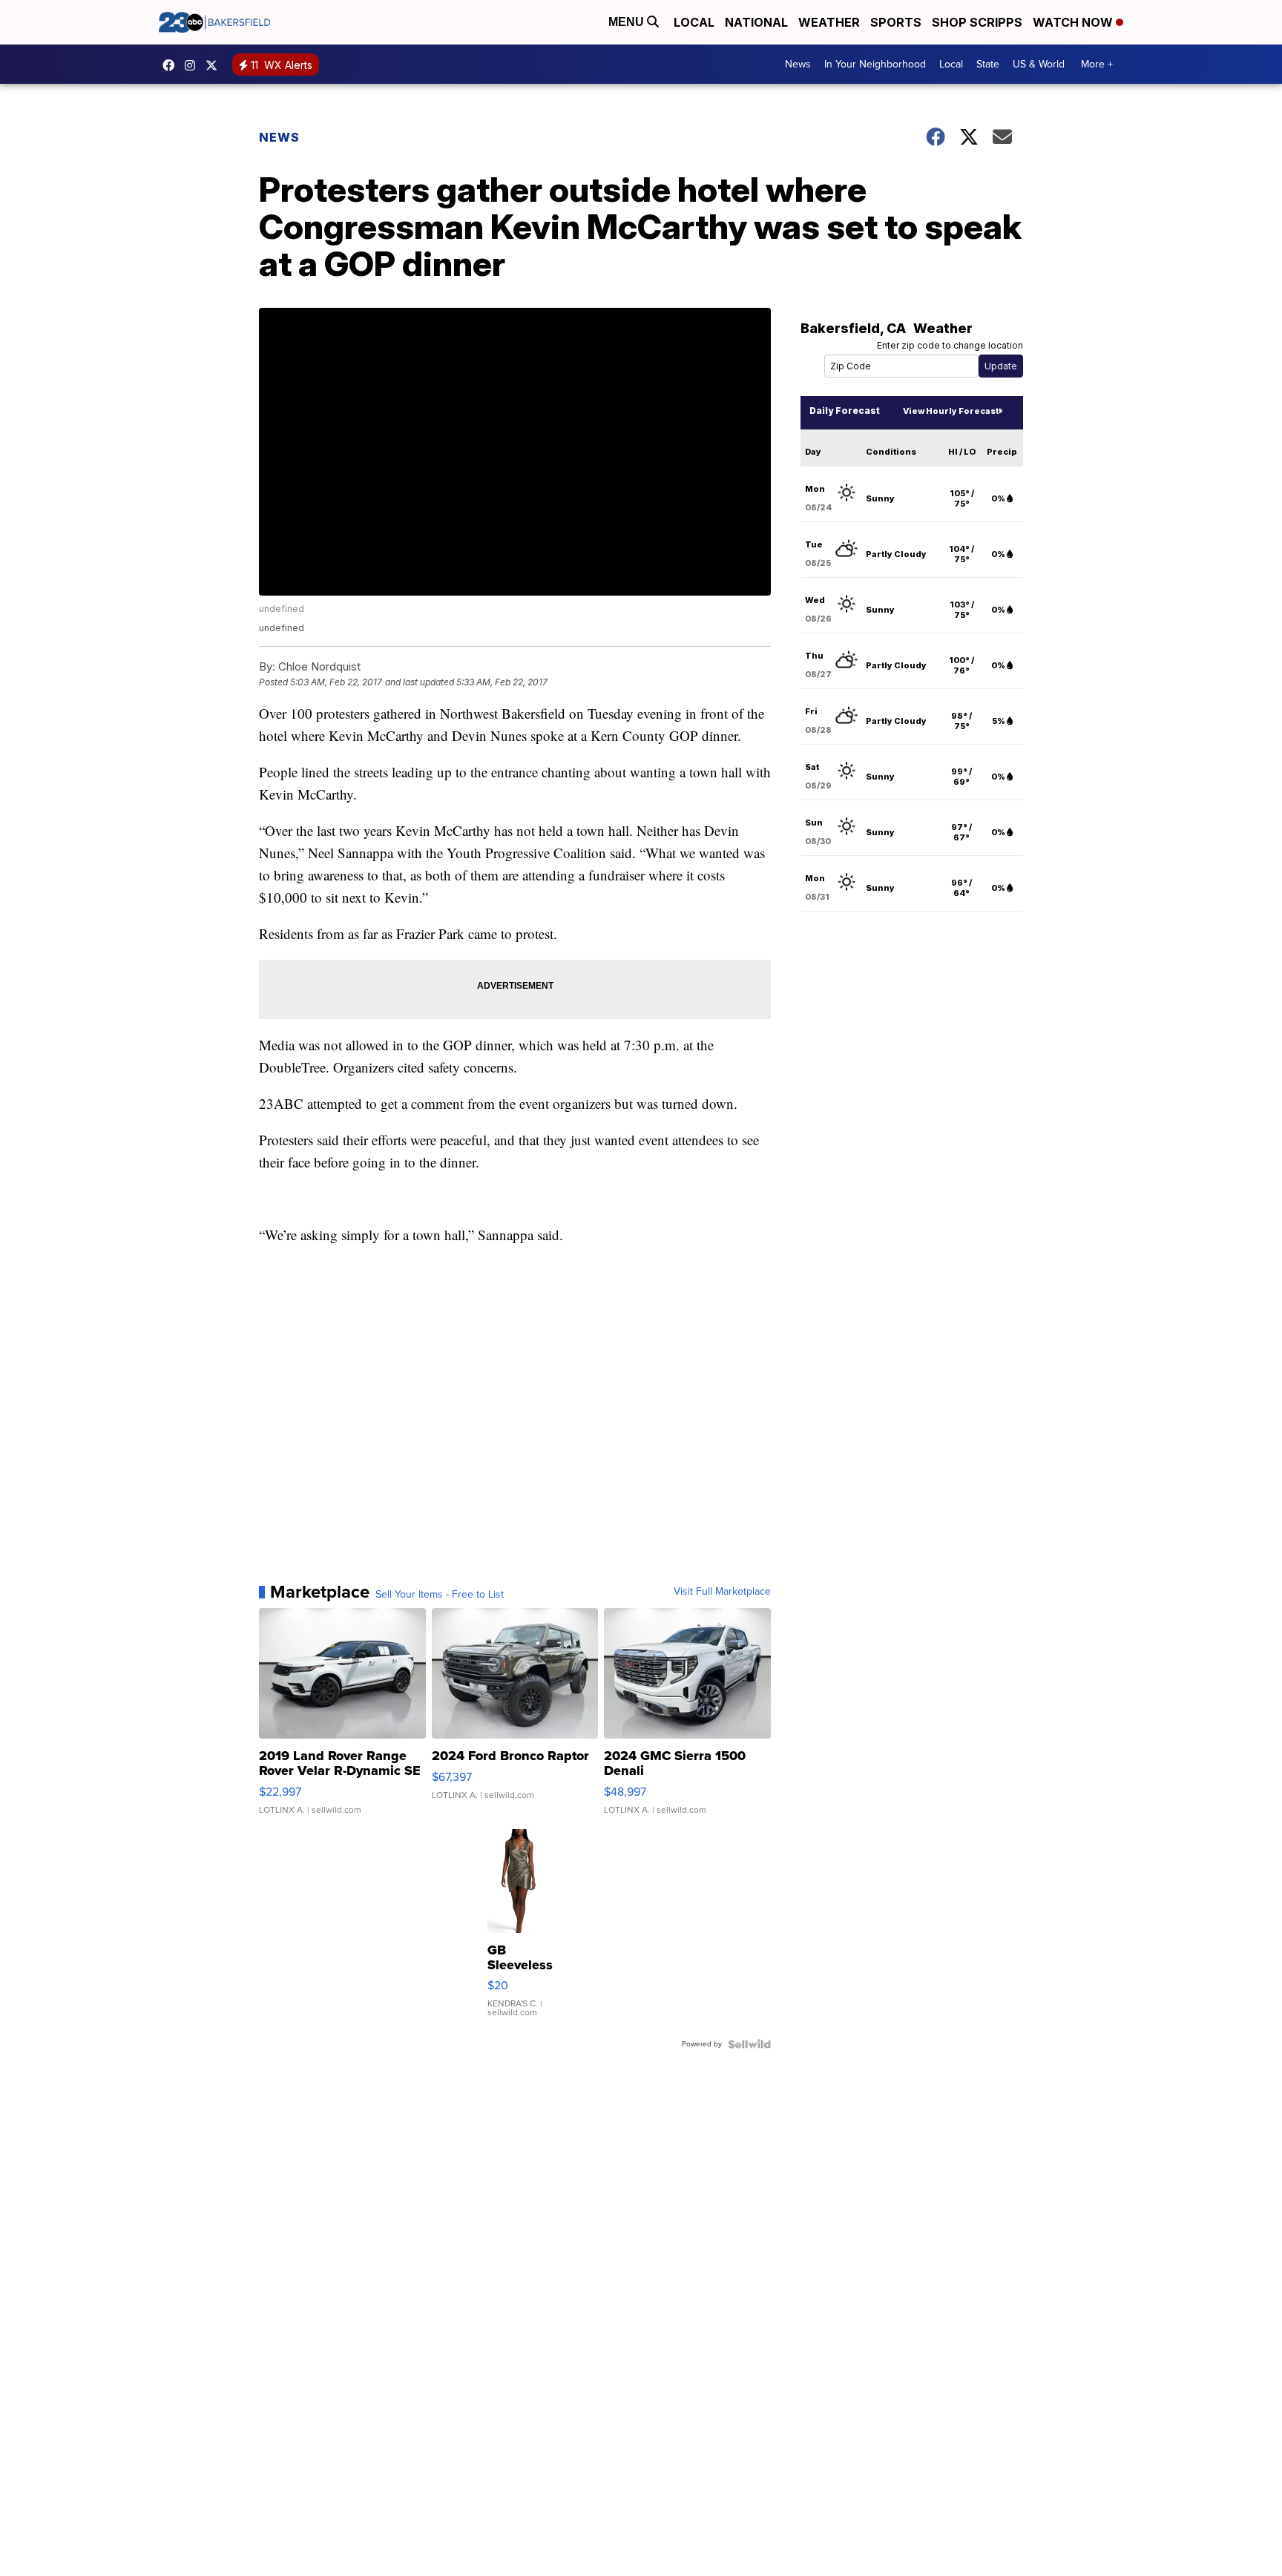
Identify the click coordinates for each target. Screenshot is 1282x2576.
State (988, 64)
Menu (628, 22)
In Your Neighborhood (875, 64)
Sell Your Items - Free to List (440, 1595)
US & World (1039, 64)
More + (1097, 64)
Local (694, 22)
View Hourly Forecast (951, 411)
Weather (829, 22)
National (756, 22)
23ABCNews (194, 65)
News (798, 64)
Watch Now (1074, 22)
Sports (896, 22)
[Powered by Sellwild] (749, 2044)
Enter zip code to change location (950, 345)
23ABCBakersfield (172, 65)
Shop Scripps (977, 22)
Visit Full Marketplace (722, 1592)
